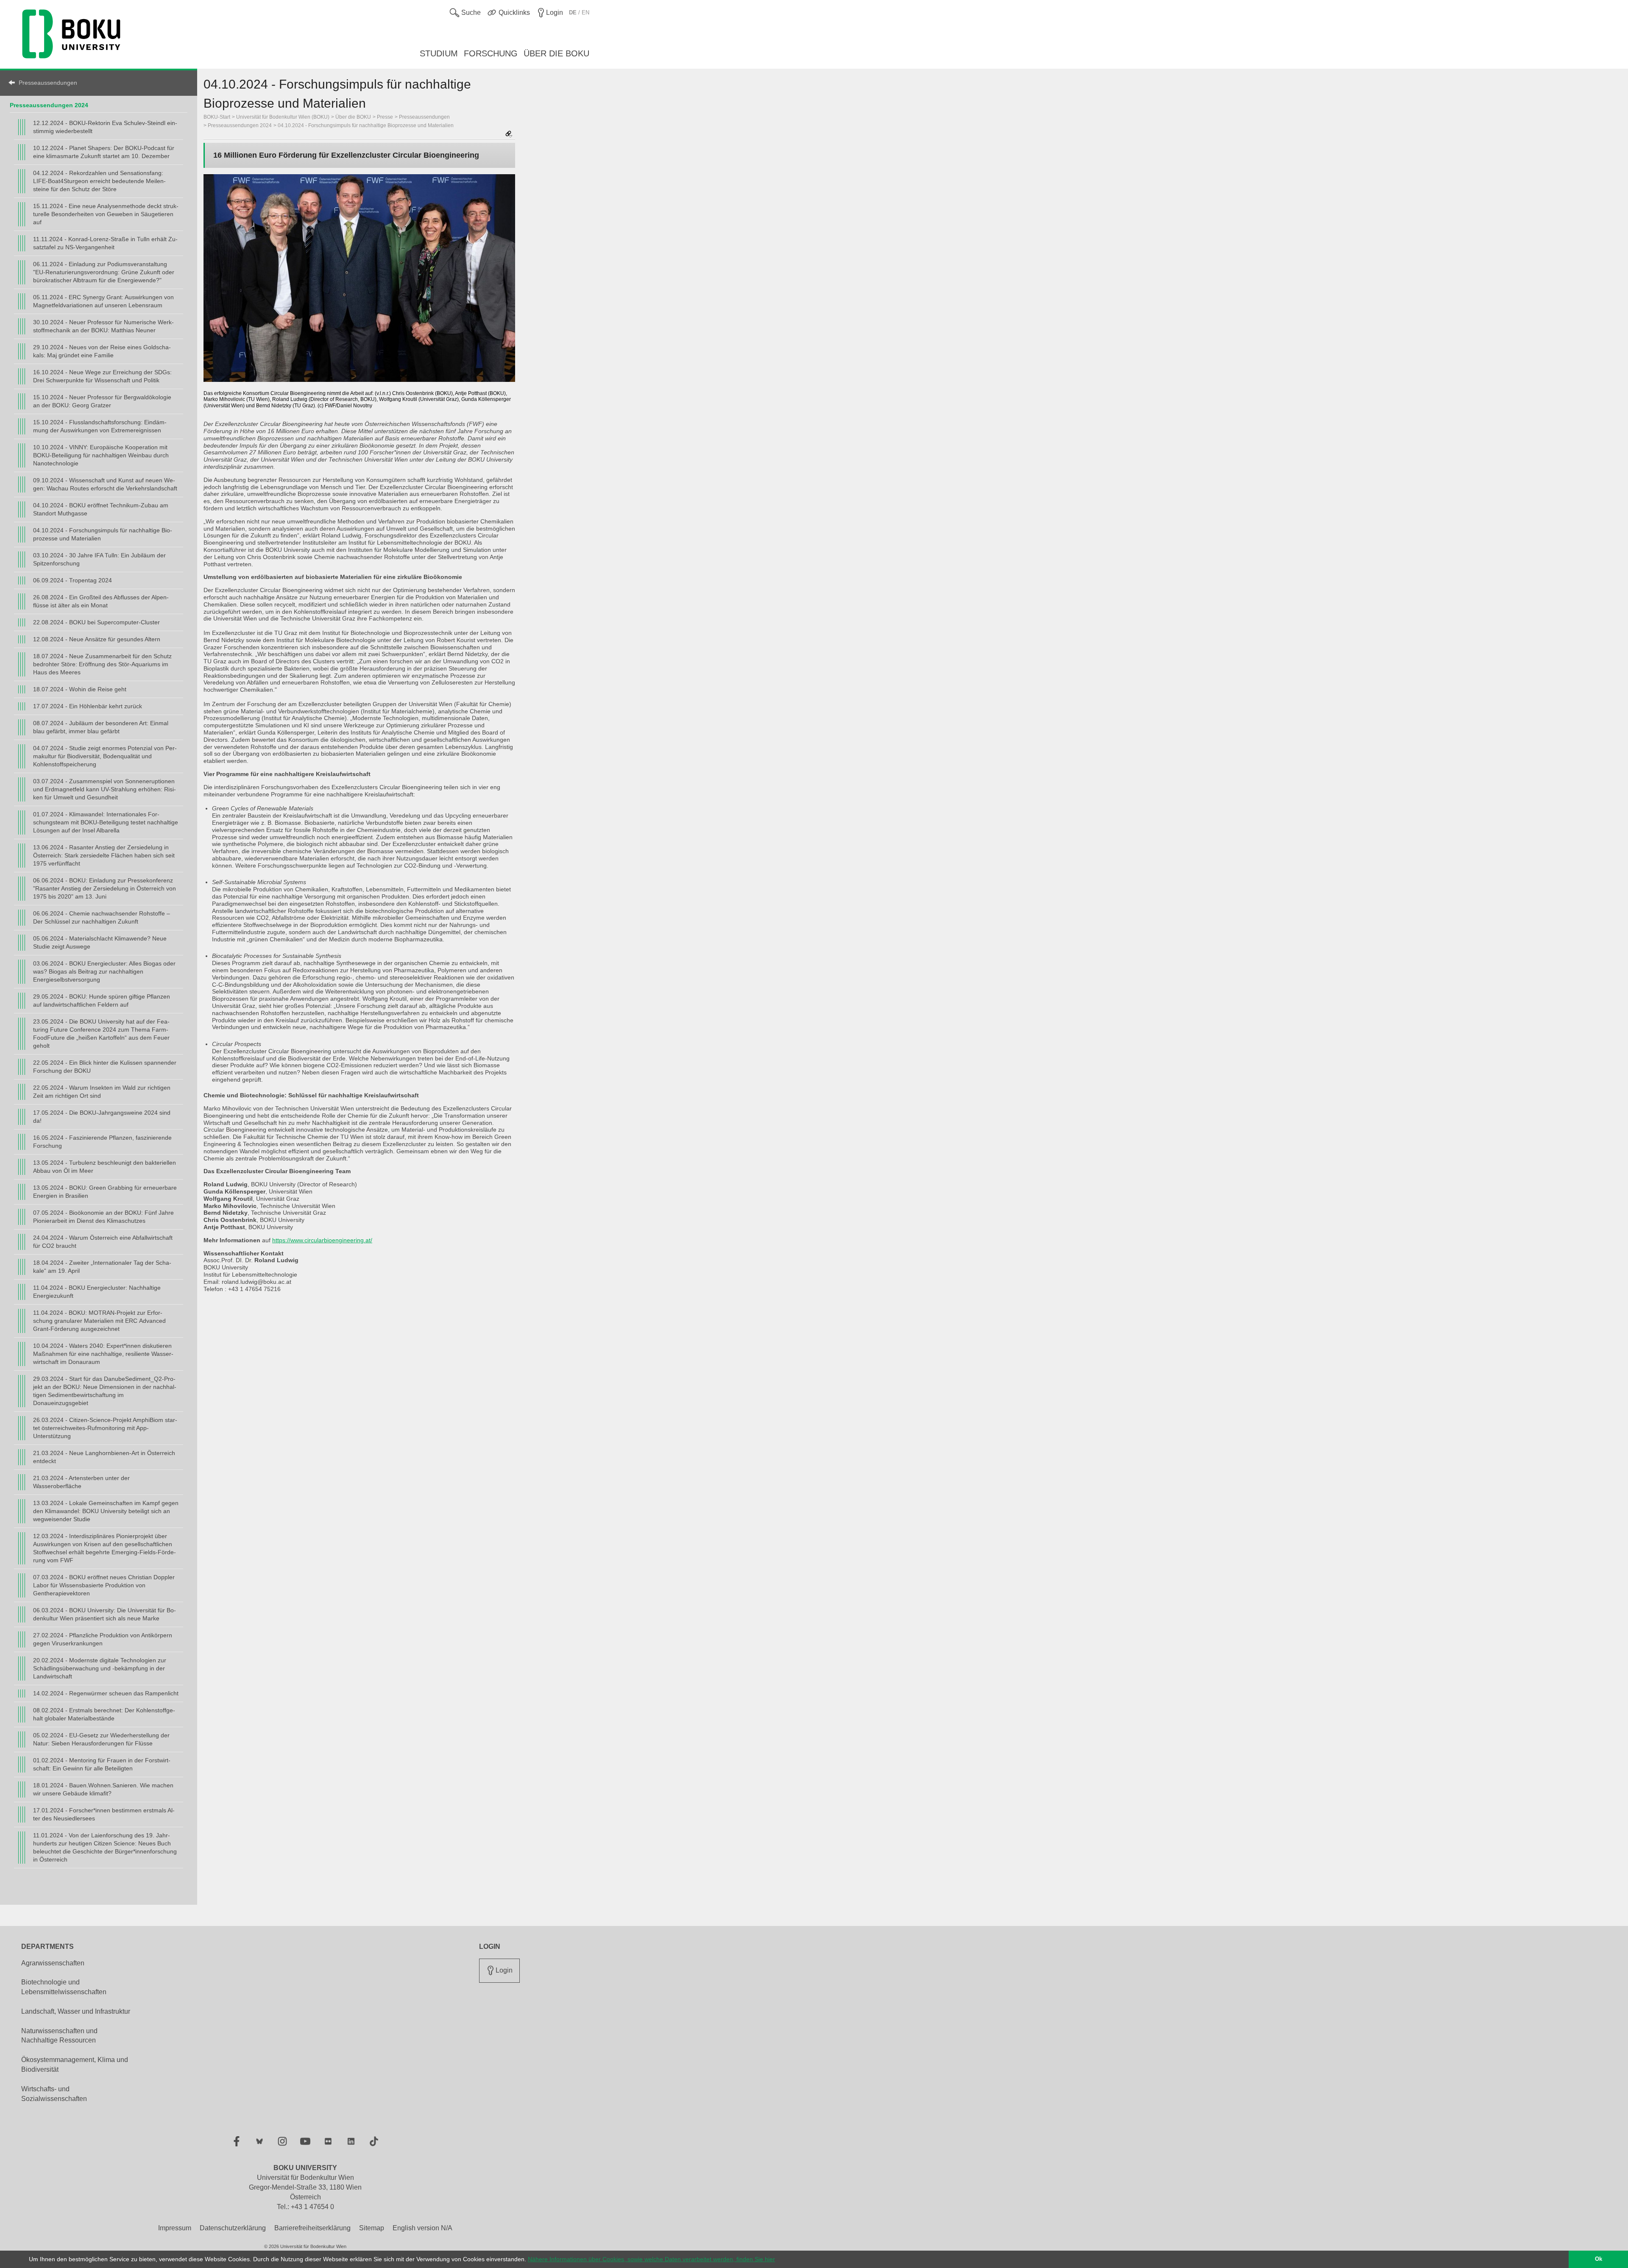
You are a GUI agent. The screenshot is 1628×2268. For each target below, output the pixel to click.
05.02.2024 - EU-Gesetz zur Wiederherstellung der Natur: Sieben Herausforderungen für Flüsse (101, 1739)
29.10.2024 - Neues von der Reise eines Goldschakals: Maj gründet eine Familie (102, 351)
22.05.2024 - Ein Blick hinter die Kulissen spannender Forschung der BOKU (105, 1067)
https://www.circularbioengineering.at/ (322, 1240)
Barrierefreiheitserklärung (312, 2228)
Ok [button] (1599, 2259)
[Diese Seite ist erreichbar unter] (509, 135)
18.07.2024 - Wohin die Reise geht (80, 689)
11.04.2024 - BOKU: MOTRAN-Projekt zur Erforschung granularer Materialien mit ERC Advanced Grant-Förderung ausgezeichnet (99, 1321)
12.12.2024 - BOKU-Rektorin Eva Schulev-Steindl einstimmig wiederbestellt (105, 127)
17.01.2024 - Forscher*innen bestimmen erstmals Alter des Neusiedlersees (104, 1814)
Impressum (175, 2228)
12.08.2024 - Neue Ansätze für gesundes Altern (97, 639)
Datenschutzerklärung (233, 2228)
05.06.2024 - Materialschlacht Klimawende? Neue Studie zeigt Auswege (100, 942)
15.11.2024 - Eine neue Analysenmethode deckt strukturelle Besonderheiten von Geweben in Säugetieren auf (106, 214)
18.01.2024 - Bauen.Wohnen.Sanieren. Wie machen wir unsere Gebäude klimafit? (103, 1789)
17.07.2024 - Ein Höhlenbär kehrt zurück (88, 706)
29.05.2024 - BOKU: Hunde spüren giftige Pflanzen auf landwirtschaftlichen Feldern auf (102, 1000)
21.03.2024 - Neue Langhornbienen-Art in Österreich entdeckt (104, 1457)
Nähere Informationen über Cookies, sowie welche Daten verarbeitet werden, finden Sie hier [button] (651, 2259)
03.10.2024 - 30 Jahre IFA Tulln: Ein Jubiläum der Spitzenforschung (99, 559)
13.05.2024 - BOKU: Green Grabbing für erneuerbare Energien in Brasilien (105, 1192)
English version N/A (422, 2228)
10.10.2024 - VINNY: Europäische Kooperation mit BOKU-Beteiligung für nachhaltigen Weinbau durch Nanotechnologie (101, 455)
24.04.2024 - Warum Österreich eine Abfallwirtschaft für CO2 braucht (103, 1242)
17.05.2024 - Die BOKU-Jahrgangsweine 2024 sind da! (102, 1117)
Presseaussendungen (48, 83)
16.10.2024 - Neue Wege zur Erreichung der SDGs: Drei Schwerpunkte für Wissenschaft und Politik (102, 376)
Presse (385, 117)
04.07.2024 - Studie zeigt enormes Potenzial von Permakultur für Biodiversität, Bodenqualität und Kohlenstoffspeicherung (105, 756)
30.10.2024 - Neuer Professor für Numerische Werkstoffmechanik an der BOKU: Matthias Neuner (103, 326)
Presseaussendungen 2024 (49, 105)
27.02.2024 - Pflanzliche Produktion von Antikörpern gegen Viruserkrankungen (103, 1639)
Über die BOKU (353, 117)
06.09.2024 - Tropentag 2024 (72, 580)
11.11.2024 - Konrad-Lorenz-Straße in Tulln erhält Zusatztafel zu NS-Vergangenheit (105, 243)
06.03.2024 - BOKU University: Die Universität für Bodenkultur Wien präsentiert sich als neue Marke (105, 1614)
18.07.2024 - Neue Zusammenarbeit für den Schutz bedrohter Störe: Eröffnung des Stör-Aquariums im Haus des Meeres (102, 664)
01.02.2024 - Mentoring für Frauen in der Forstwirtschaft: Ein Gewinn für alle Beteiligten (102, 1764)
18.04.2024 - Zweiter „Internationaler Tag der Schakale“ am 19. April (102, 1267)
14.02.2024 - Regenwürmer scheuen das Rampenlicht (106, 1693)
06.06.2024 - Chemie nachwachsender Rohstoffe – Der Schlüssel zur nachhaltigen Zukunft (102, 917)
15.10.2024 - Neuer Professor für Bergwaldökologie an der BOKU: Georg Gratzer (102, 401)
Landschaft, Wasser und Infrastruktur (76, 2011)
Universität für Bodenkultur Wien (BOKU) (283, 117)
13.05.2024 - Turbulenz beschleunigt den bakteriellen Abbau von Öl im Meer (105, 1167)
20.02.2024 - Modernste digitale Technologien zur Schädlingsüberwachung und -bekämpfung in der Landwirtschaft (100, 1668)
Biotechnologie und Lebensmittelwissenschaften (64, 1987)
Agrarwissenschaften (53, 1963)
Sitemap (372, 2228)
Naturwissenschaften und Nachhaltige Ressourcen (59, 2036)
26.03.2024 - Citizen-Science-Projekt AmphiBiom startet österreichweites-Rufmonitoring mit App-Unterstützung (105, 1428)
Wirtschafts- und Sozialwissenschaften (54, 2094)
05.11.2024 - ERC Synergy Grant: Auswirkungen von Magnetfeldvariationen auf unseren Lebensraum (103, 301)
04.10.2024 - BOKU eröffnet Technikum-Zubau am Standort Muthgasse (101, 509)
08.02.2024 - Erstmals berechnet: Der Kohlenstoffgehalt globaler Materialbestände (104, 1714)
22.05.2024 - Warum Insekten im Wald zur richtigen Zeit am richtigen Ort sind (102, 1092)
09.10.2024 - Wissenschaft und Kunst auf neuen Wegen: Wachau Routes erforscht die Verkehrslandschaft (105, 484)
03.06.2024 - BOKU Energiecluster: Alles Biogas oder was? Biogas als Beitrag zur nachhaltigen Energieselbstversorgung (104, 971)
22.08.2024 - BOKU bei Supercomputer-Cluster (96, 622)
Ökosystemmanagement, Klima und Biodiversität (75, 2065)
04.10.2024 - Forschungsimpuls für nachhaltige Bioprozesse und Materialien (103, 534)
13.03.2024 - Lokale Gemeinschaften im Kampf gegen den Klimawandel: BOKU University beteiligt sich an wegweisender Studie (106, 1511)
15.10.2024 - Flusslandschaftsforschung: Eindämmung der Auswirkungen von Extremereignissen (100, 426)
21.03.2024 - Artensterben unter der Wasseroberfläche (81, 1482)
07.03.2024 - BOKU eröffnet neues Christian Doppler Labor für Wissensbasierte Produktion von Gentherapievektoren (104, 1585)
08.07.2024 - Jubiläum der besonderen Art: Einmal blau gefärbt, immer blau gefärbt (101, 727)
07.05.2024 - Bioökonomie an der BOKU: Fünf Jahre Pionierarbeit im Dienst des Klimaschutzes (103, 1217)
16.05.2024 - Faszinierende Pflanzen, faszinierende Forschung (102, 1142)
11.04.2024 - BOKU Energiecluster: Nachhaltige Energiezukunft (97, 1292)
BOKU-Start (217, 117)
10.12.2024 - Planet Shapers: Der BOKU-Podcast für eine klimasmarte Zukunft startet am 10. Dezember (104, 152)
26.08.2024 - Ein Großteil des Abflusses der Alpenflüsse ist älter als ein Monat (101, 601)
